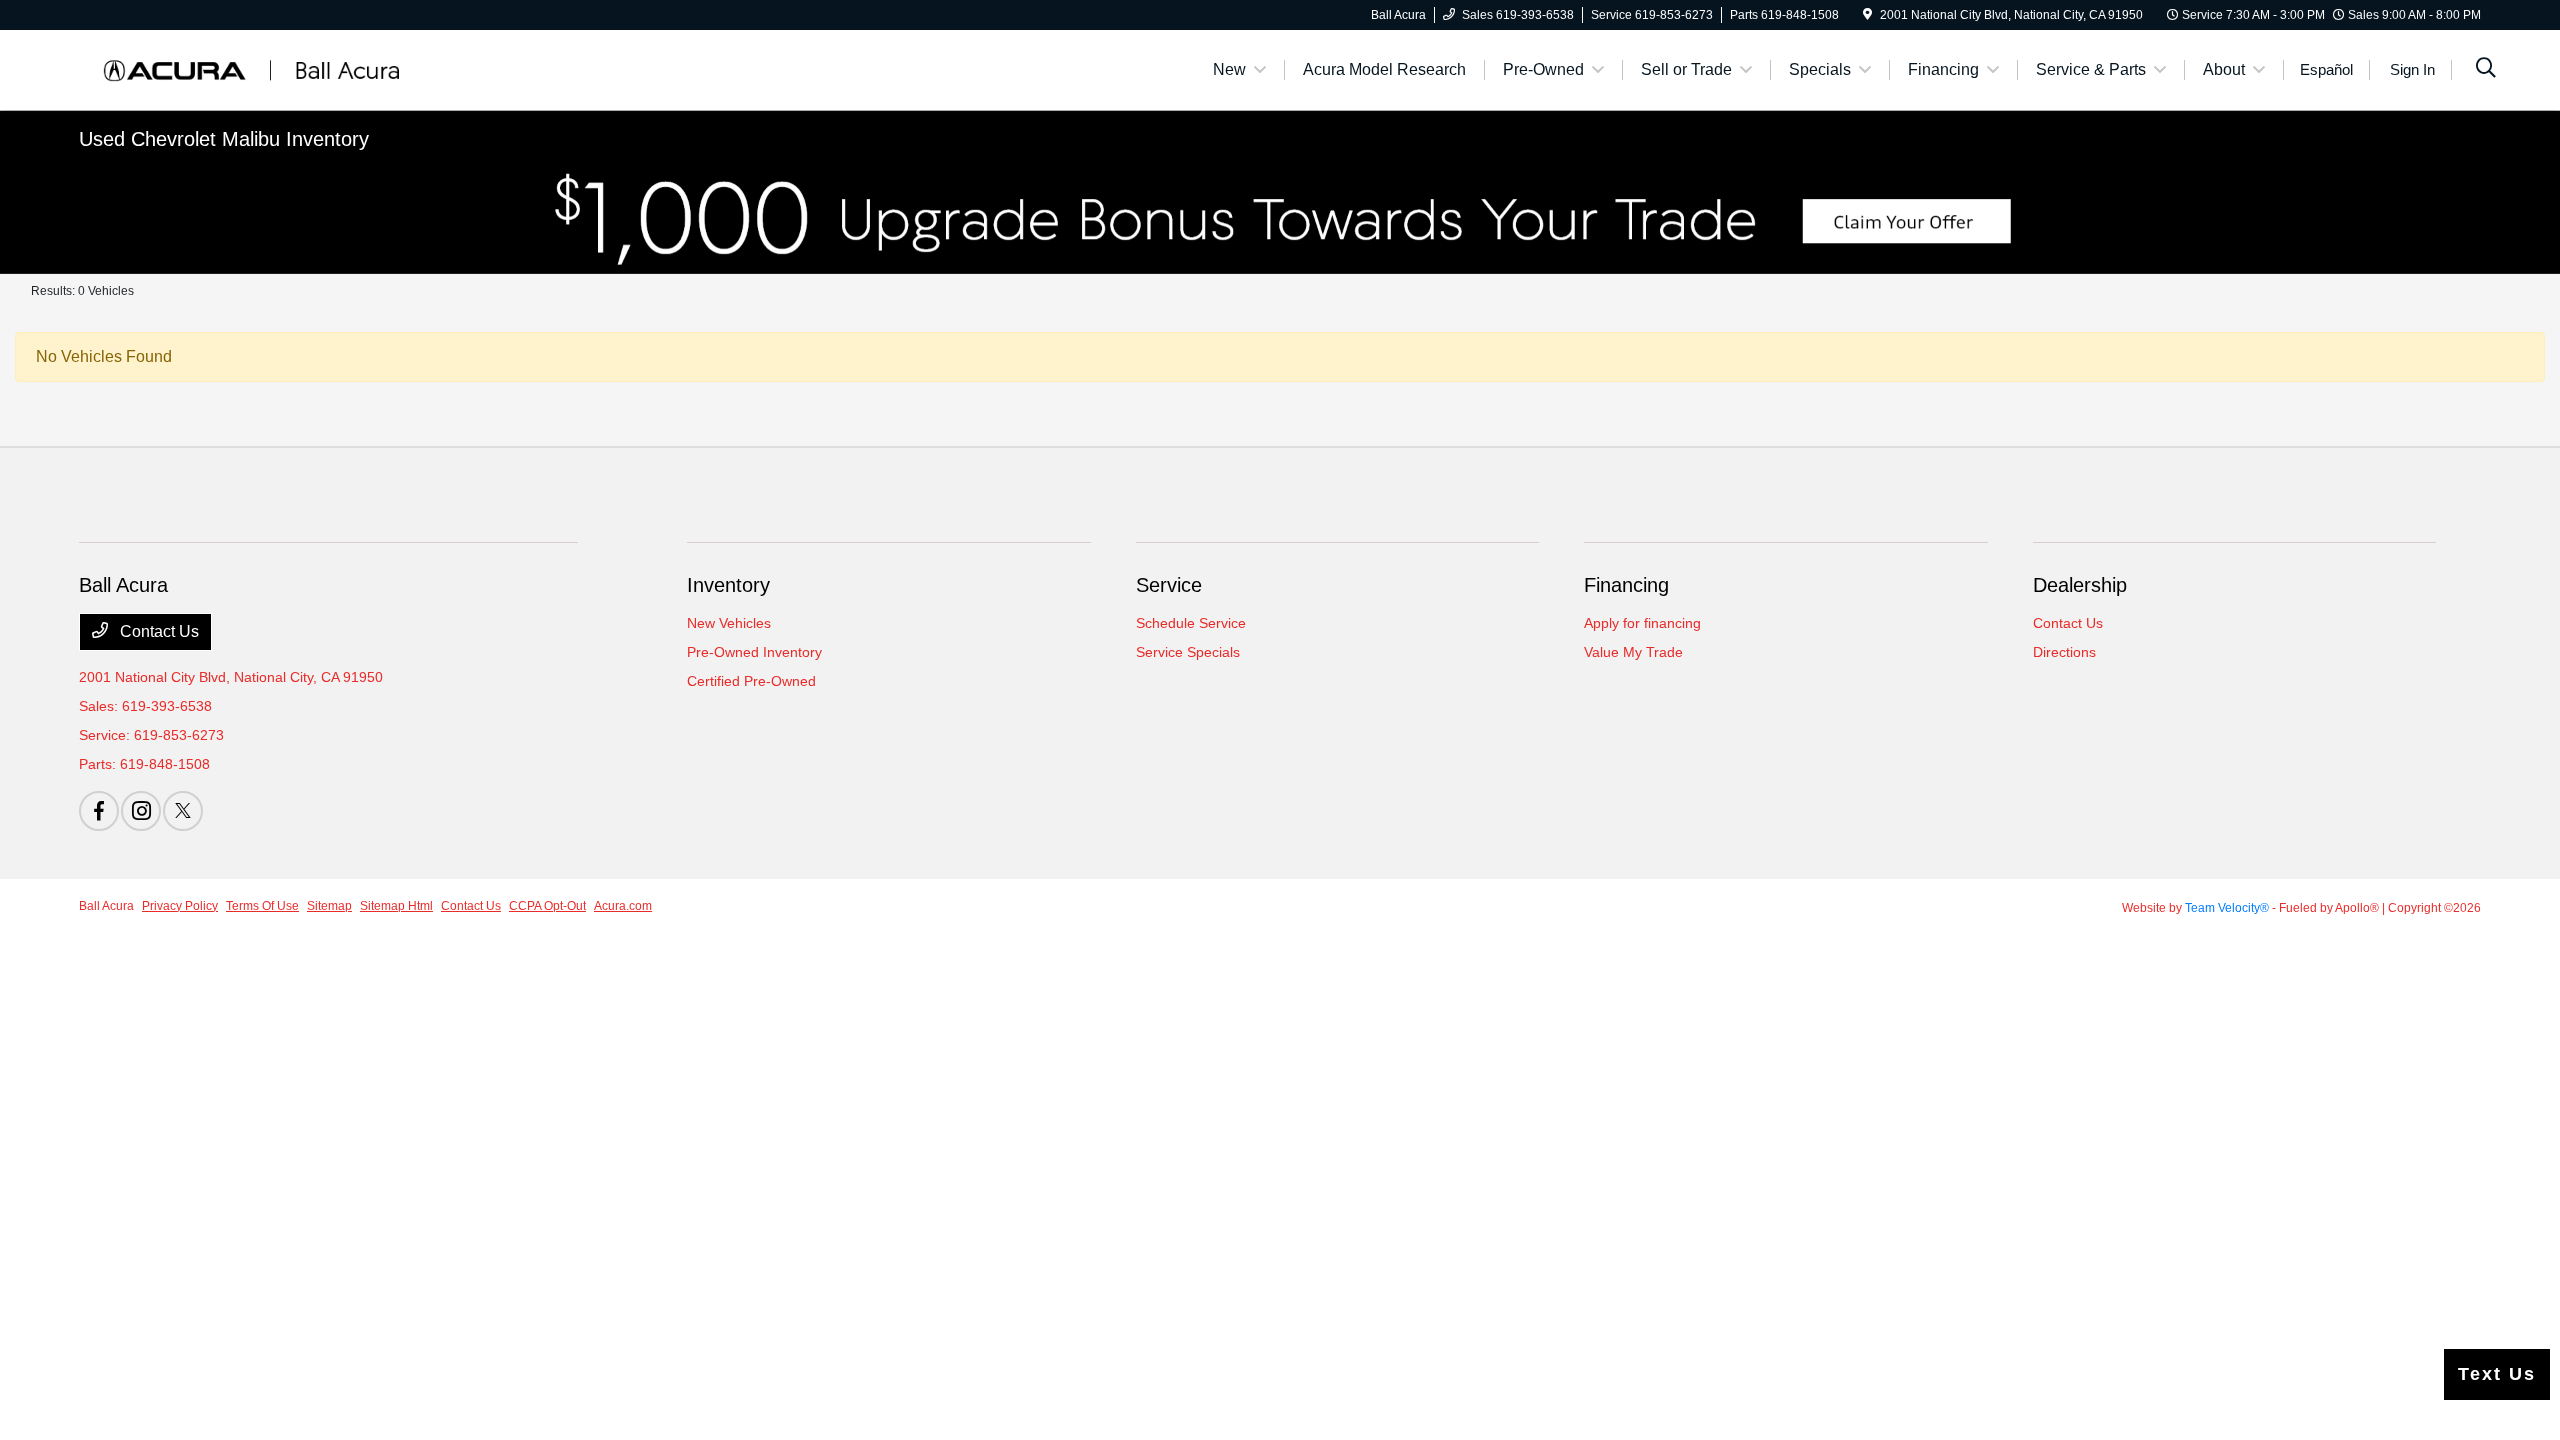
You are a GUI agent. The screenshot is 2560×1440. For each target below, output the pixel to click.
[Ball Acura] (251, 68)
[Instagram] (141, 811)
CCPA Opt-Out (547, 906)
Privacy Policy (180, 906)
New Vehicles (729, 623)
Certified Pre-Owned (751, 681)
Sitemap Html (396, 906)
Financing (1626, 585)
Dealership (2080, 585)
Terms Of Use (262, 906)
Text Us (2497, 1374)
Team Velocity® (2227, 908)
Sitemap (329, 906)
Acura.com (623, 906)
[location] (1867, 15)
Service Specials (1188, 652)
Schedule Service (1191, 623)
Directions (2064, 652)
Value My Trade (1633, 652)
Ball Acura (106, 906)
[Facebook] (99, 811)
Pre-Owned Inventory (754, 652)
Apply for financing (1642, 623)
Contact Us (157, 631)
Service (1169, 585)
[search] (2486, 70)
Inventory (728, 585)
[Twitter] (183, 811)
